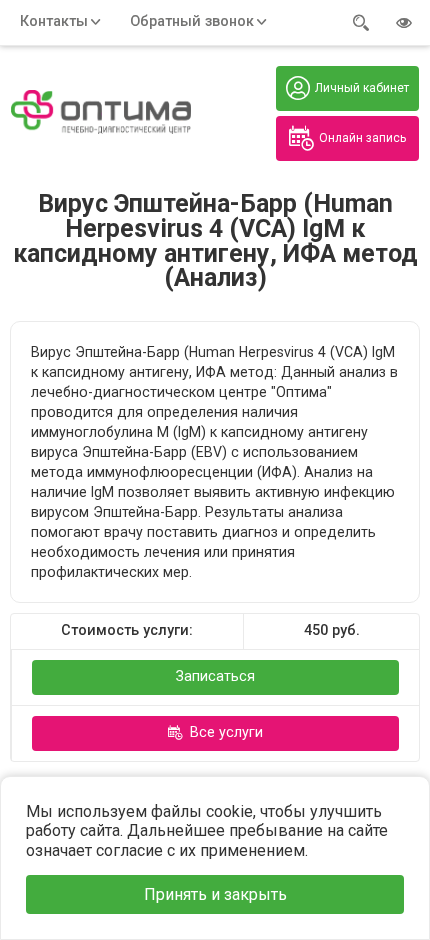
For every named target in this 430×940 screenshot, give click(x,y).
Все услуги (226, 732)
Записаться (215, 676)
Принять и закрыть (215, 894)
